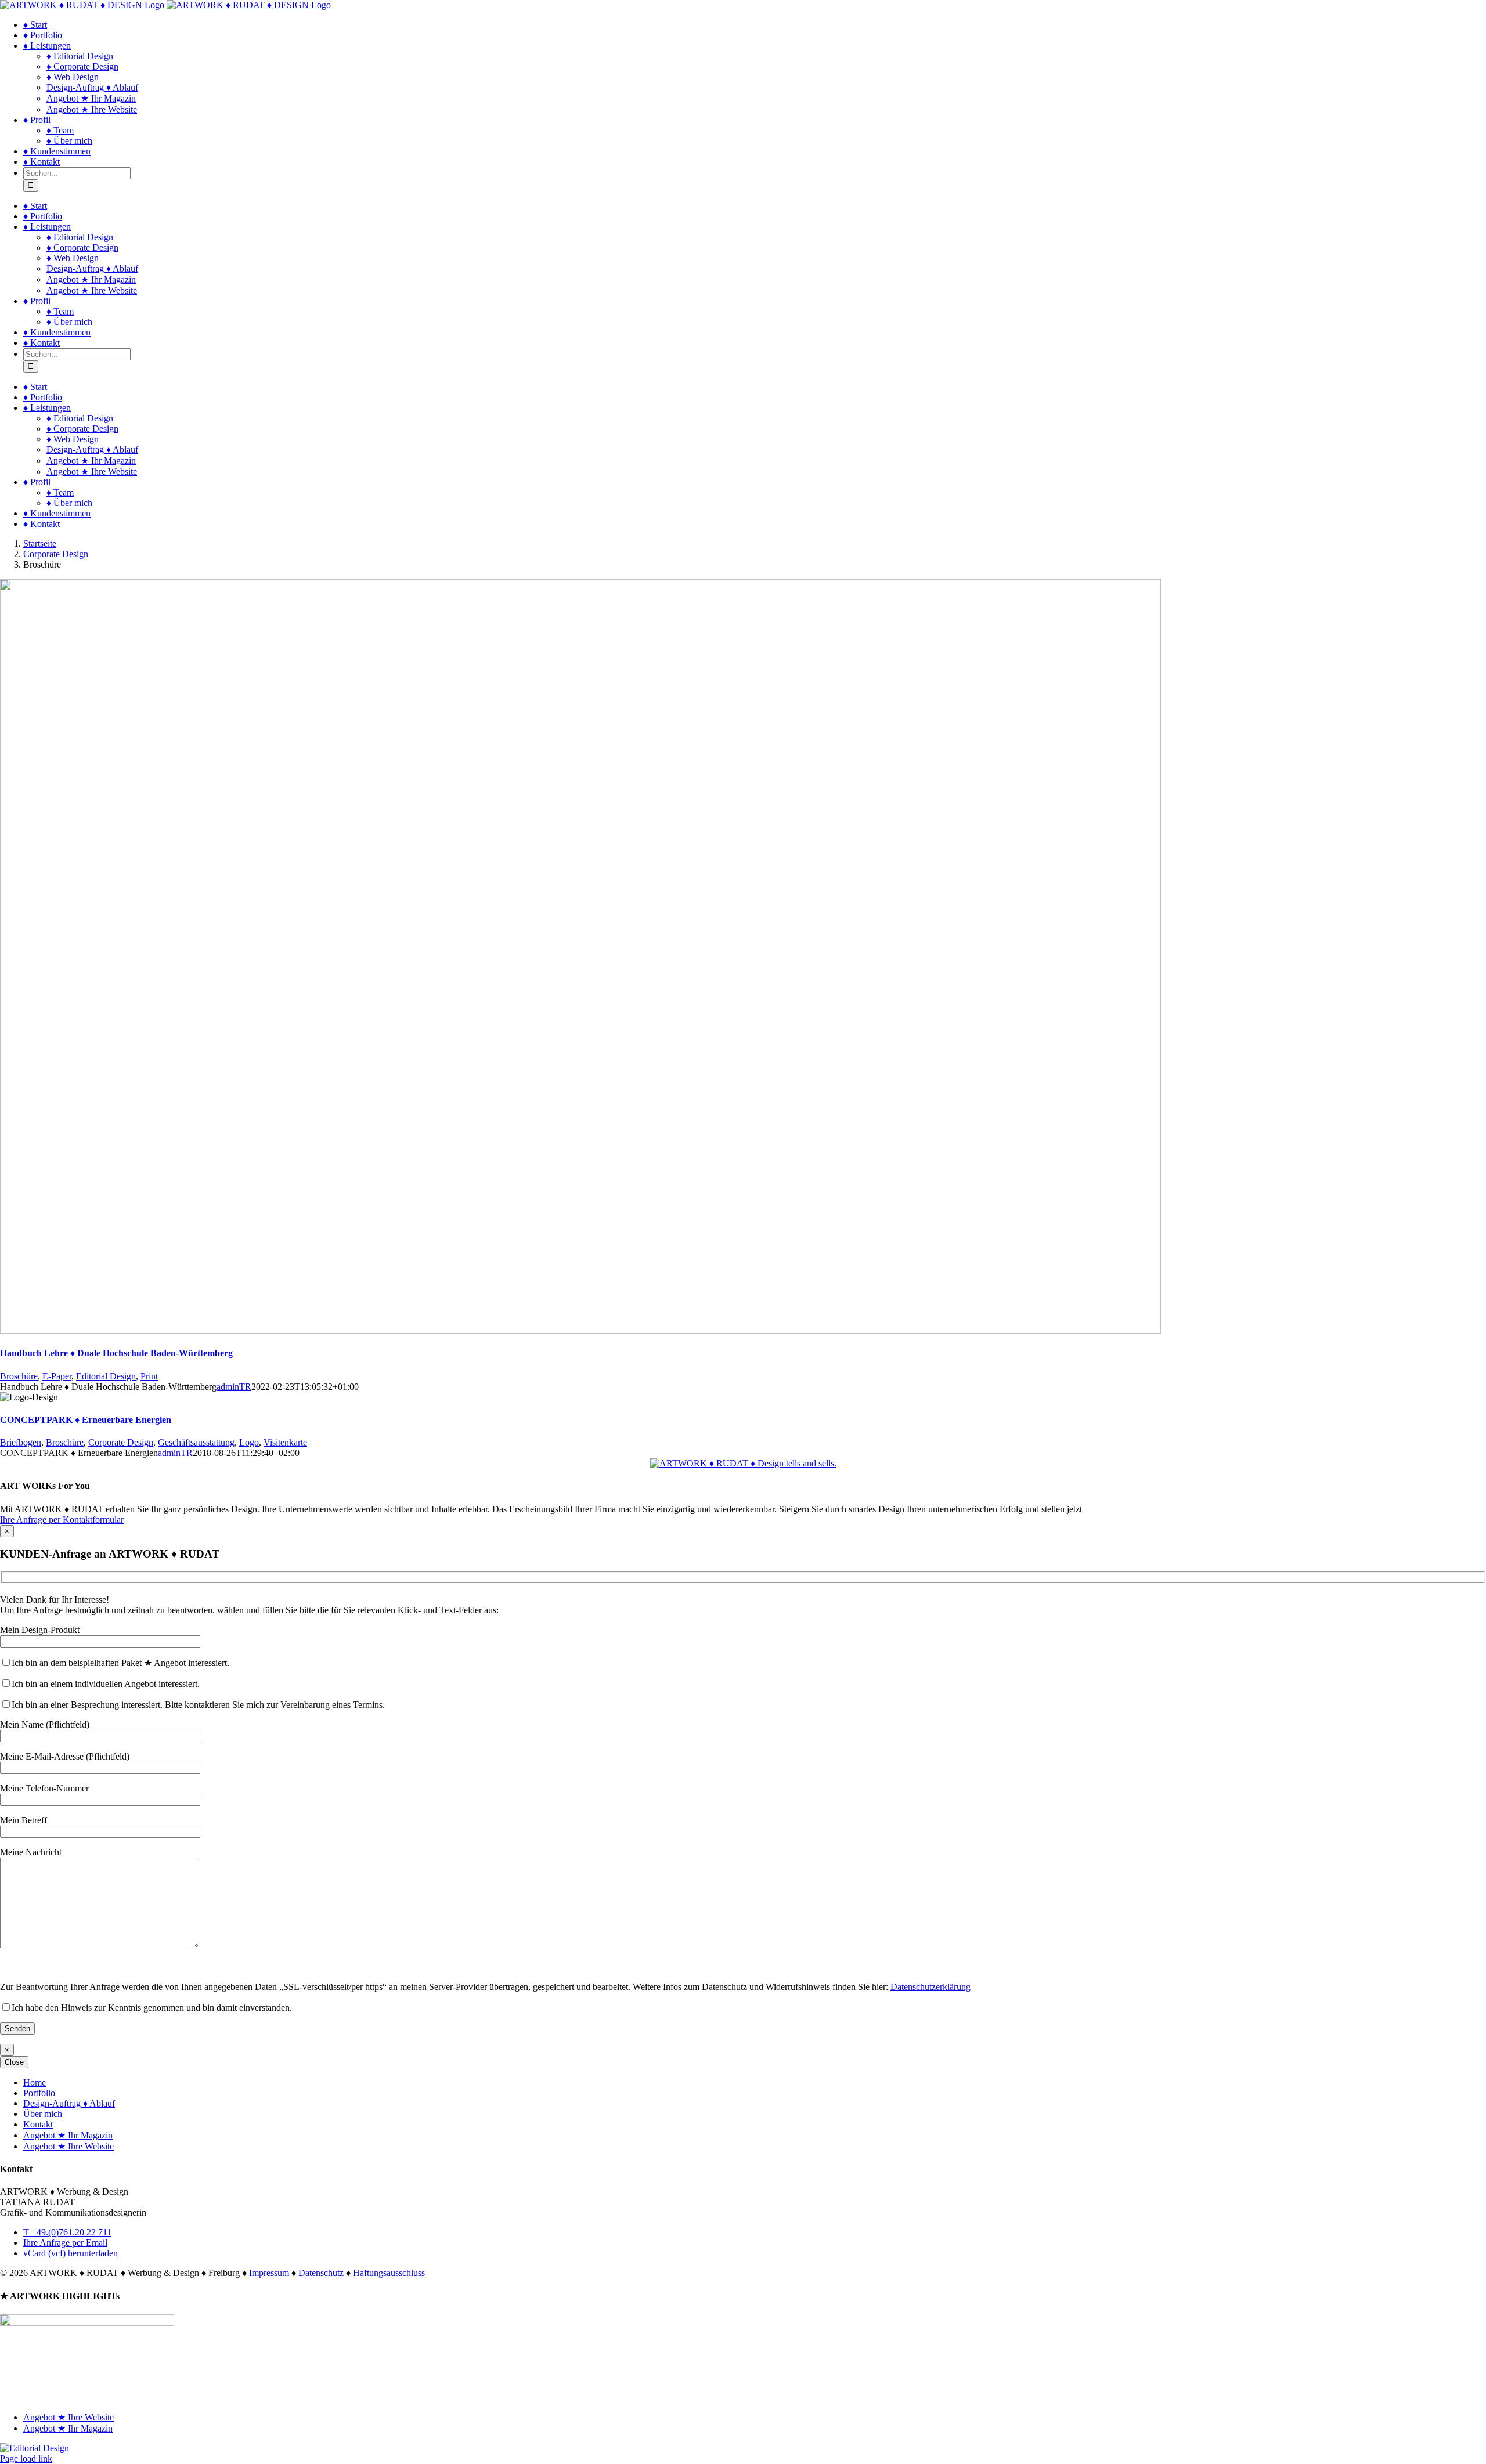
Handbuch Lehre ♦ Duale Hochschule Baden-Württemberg (116, 1353)
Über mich (43, 2114)
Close (14, 2062)
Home (35, 2082)
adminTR (234, 1387)
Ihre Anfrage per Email (65, 2243)
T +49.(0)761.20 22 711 (67, 2232)
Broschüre (19, 1376)
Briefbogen (21, 1442)
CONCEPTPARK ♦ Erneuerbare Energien (86, 1420)
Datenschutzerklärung (930, 1987)
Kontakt (38, 2124)
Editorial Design (106, 1376)
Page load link (26, 2458)
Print (149, 1376)
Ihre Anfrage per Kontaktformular (62, 1520)
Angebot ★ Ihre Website (68, 2146)
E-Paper (57, 1376)
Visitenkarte (285, 1442)
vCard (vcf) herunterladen (71, 2253)
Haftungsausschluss (389, 2273)
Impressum (269, 2273)
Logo (249, 1442)
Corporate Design (121, 1442)
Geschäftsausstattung (196, 1442)
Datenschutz (321, 2273)
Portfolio (39, 2093)
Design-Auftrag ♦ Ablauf (69, 2103)
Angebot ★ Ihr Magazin (68, 2135)
